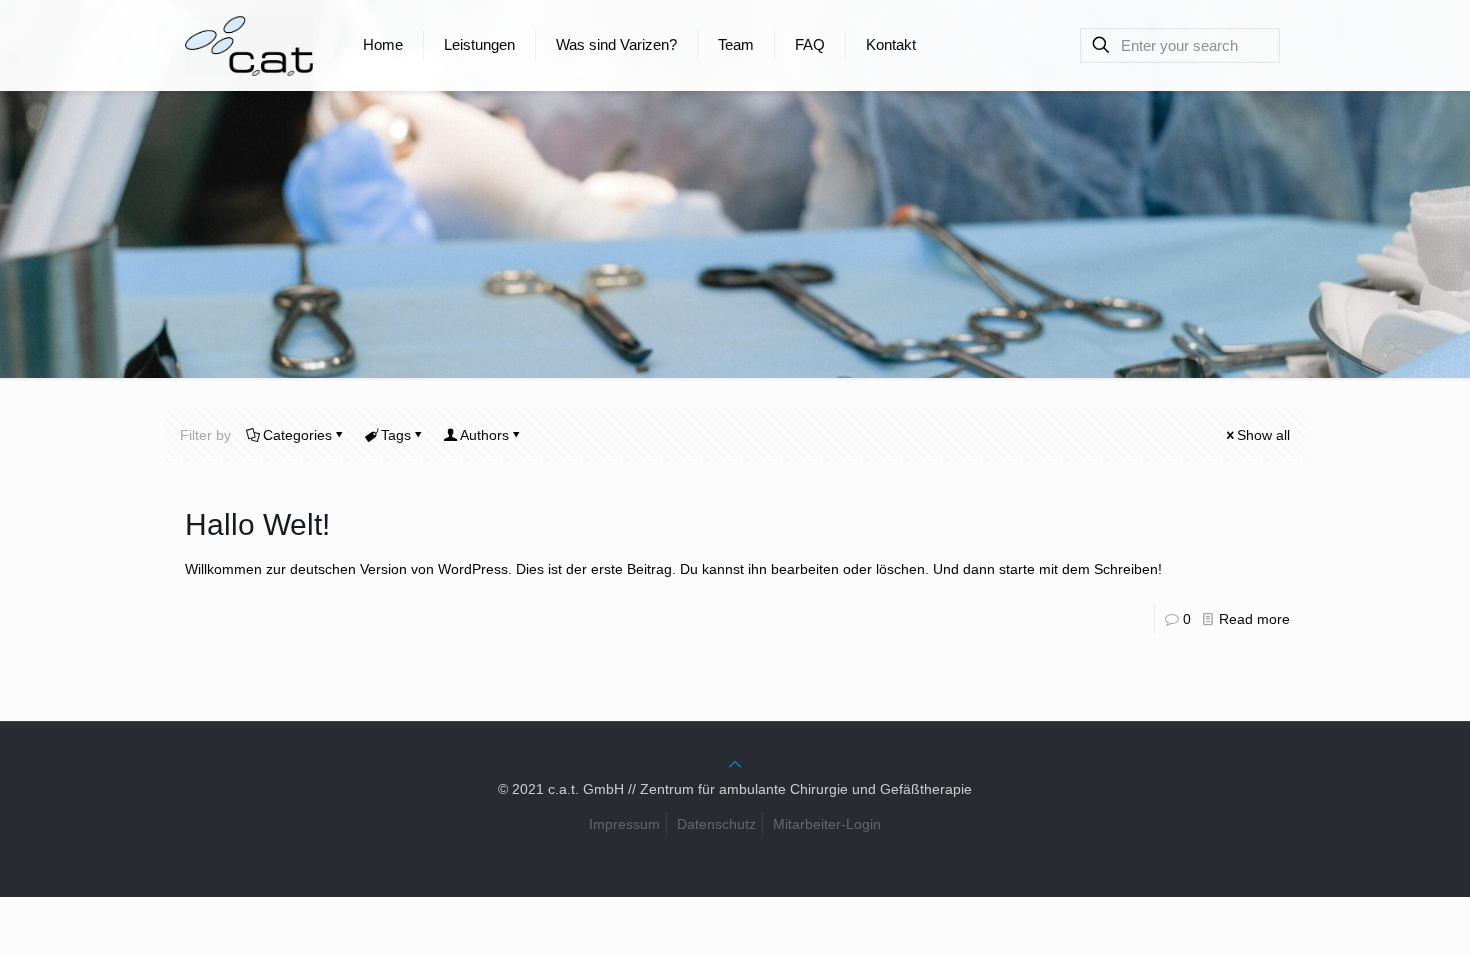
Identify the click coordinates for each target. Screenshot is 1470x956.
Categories (297, 435)
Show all (1263, 435)
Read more (1254, 619)
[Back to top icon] (735, 764)
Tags (396, 435)
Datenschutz (716, 824)
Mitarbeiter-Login (827, 824)
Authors (484, 435)
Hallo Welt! (257, 524)
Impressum (624, 824)
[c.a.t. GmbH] (249, 45)
